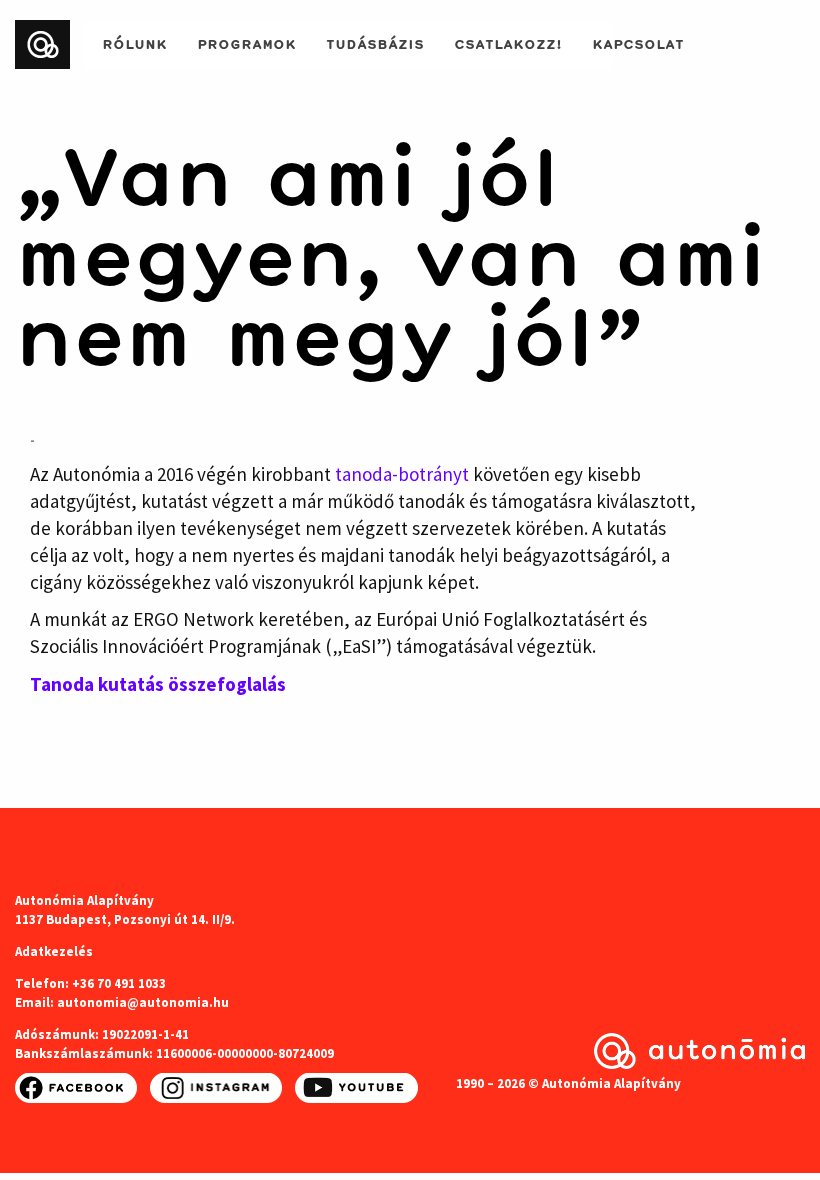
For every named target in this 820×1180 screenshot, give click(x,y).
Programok (246, 42)
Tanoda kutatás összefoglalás (158, 684)
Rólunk (134, 42)
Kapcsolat (638, 42)
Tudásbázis (375, 42)
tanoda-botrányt (402, 474)
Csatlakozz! (508, 42)
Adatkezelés (54, 951)
